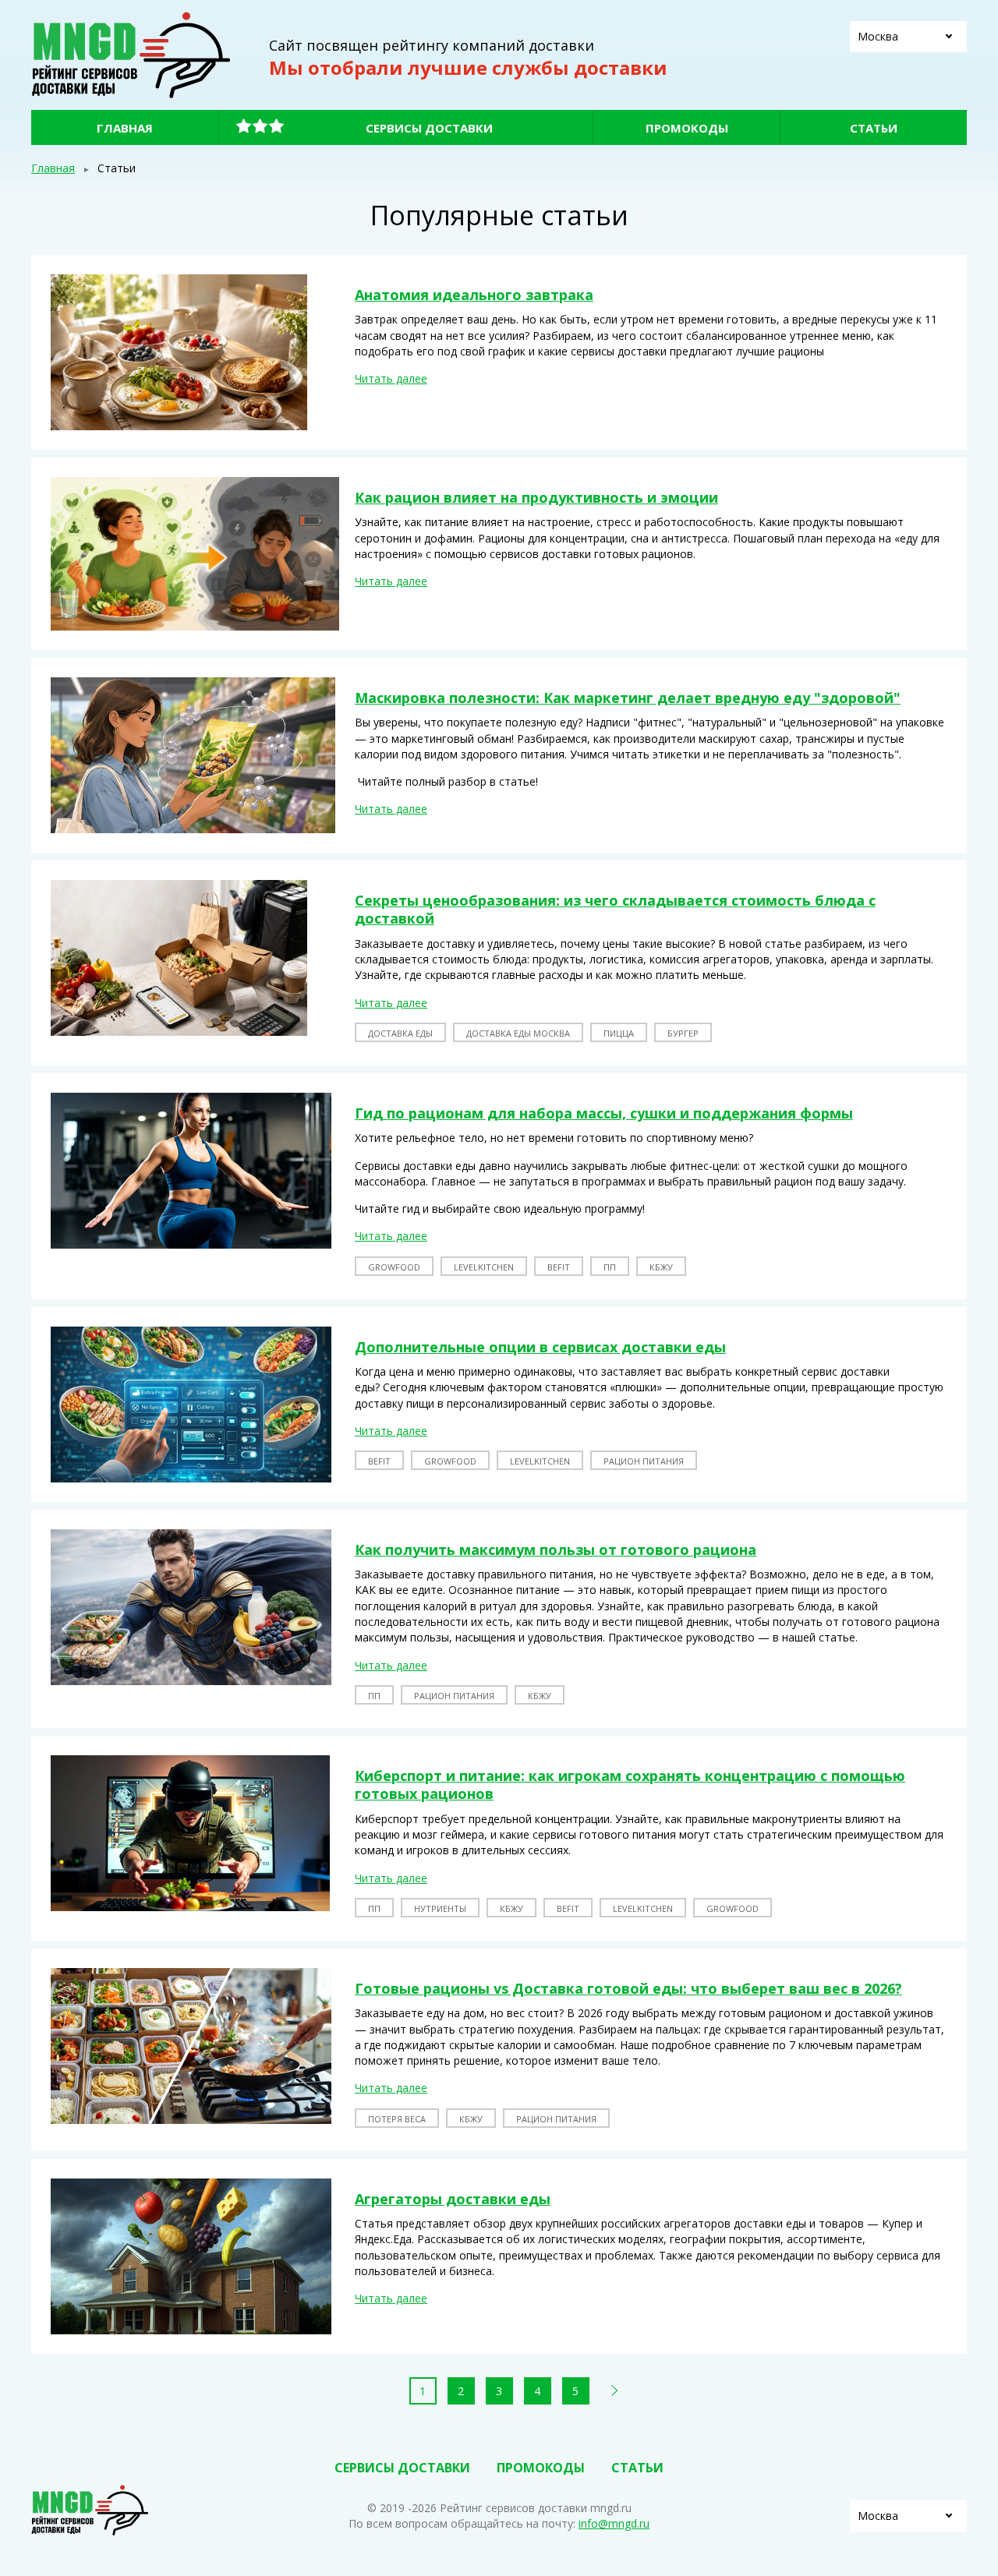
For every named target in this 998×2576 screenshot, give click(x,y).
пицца (619, 1033)
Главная (125, 128)
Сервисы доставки (429, 128)
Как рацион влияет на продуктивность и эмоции (536, 497)
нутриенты (440, 1908)
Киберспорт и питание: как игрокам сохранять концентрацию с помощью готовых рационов (630, 1784)
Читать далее (391, 378)
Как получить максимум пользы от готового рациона (556, 1549)
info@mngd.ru (614, 2523)
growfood (394, 1267)
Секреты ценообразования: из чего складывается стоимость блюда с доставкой (615, 909)
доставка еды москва (518, 1033)
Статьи (874, 128)
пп (610, 1267)
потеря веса (397, 2119)
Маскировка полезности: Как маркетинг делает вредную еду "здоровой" (628, 698)
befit (559, 1267)
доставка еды (400, 1033)
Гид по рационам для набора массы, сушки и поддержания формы (604, 1113)
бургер (683, 1033)
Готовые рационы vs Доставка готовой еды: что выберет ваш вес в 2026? (628, 1988)
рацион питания (644, 1461)
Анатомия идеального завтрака (474, 295)
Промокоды (687, 128)
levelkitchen (484, 1267)
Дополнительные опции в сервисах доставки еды (540, 1347)
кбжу (661, 1267)
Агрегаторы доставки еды (453, 2199)
